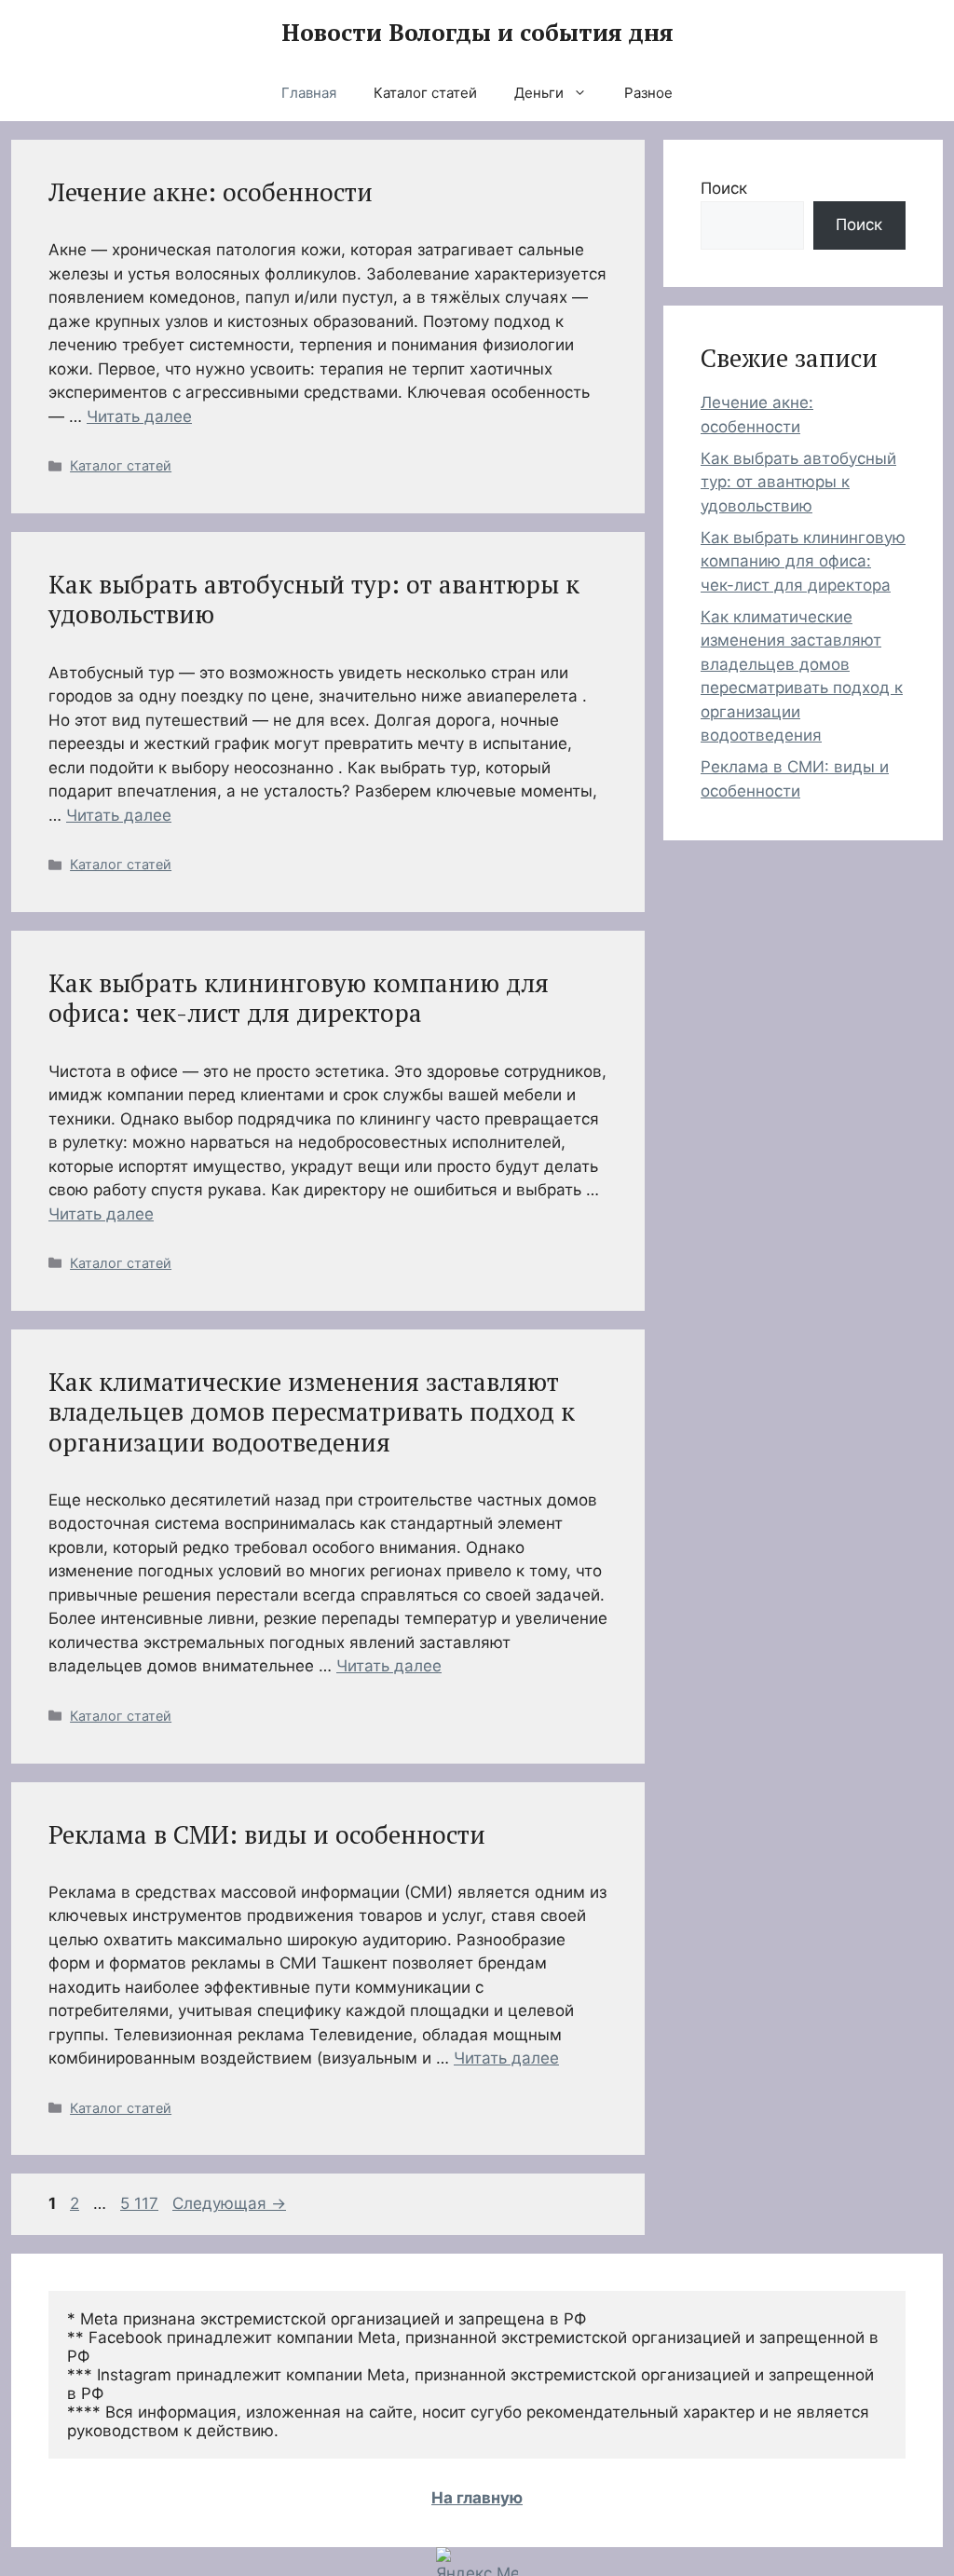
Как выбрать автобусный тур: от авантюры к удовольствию (314, 599)
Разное (648, 93)
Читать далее (139, 416)
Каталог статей (425, 93)
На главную (477, 2498)
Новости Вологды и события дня (477, 32)
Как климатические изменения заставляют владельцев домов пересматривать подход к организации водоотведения (312, 1412)
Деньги (539, 93)
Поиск (724, 188)
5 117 (141, 2203)
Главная (309, 93)
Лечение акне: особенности (211, 192)
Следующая (229, 2203)
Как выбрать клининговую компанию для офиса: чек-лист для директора (299, 998)
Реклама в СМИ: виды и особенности (267, 1834)
